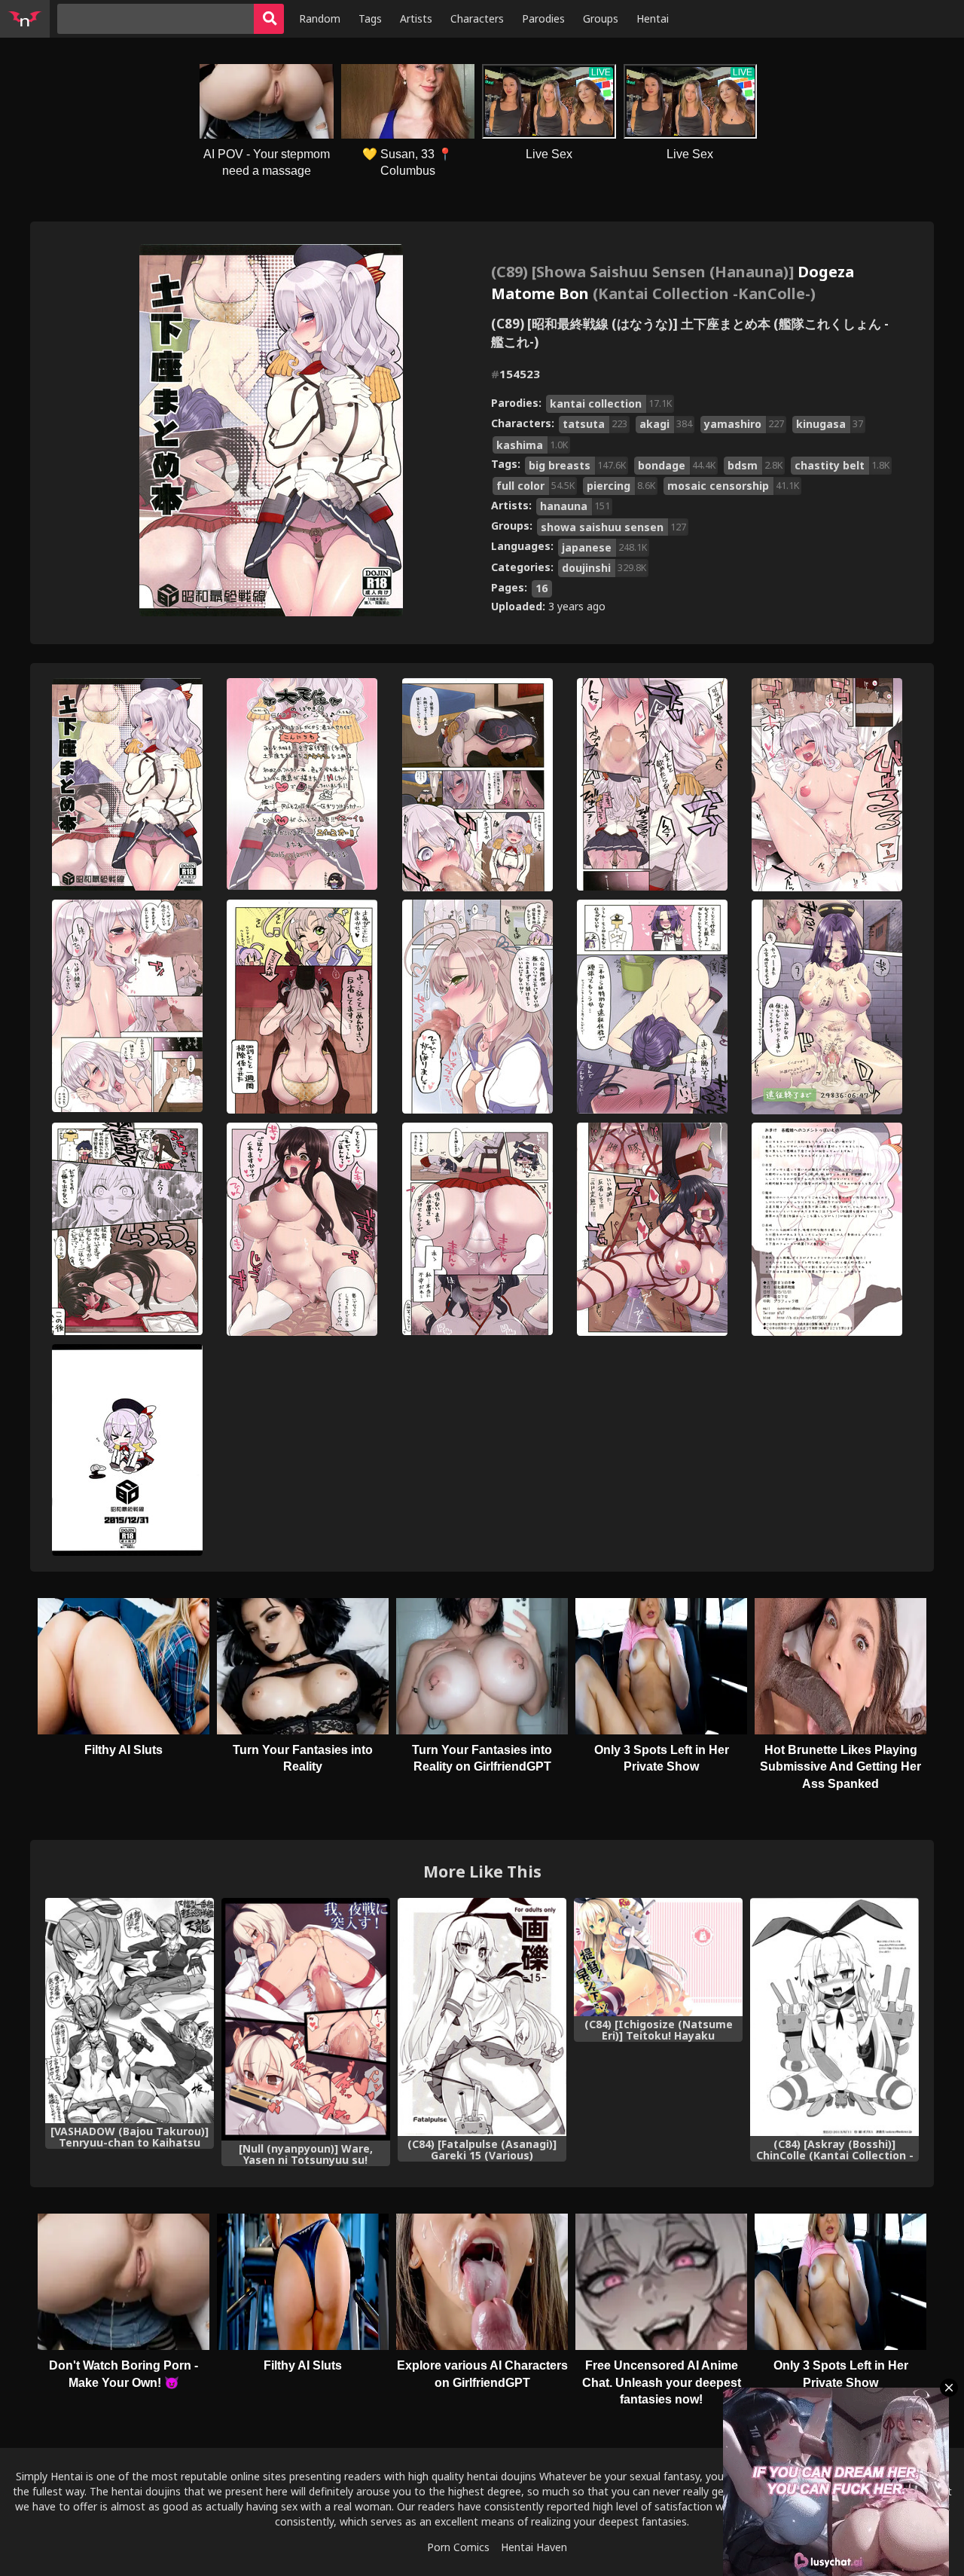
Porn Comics (458, 2547)
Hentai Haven (534, 2547)
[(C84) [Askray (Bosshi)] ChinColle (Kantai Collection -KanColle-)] (834, 2017)
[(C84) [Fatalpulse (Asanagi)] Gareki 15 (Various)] (482, 2017)
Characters (477, 18)
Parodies (543, 18)
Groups (601, 18)
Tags (370, 18)
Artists (416, 18)
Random (320, 18)
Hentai (653, 18)
